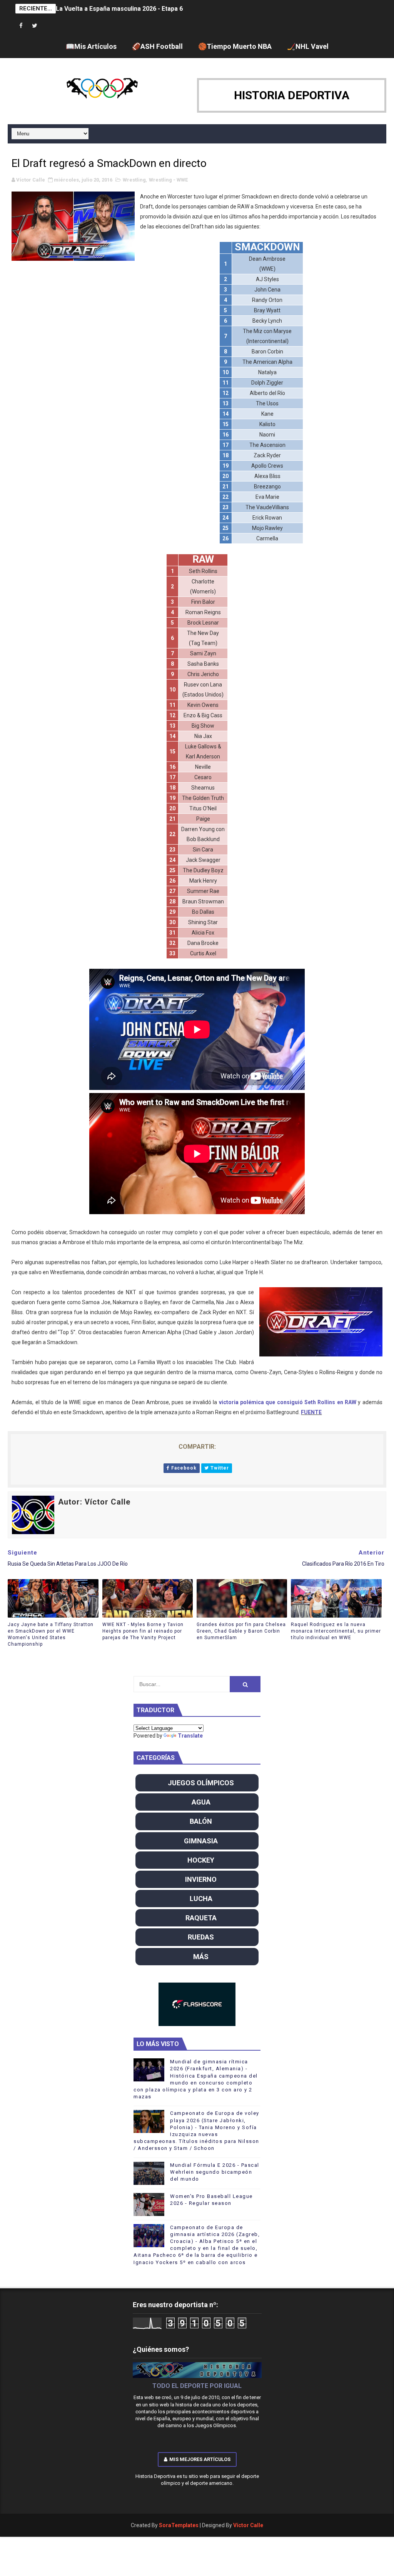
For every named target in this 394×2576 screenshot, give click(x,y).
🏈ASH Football (157, 46)
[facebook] (21, 26)
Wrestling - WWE (168, 180)
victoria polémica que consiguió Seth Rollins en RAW (288, 1402)
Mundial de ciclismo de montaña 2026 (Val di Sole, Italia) (136, 9)
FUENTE (311, 1412)
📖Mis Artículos (91, 46)
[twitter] (35, 26)
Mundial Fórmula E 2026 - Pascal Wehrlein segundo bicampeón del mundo (215, 2172)
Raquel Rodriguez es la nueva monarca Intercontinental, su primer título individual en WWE (336, 1631)
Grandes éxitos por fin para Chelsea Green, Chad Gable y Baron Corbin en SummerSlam (241, 1631)
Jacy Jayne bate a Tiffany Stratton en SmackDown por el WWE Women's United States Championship (51, 1634)
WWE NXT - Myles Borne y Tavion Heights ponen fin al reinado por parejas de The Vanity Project (143, 1631)
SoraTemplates (179, 2525)
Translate (190, 1736)
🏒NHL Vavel (308, 46)
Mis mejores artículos (200, 2459)
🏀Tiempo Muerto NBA (235, 46)
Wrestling (134, 180)
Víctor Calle (248, 2525)
